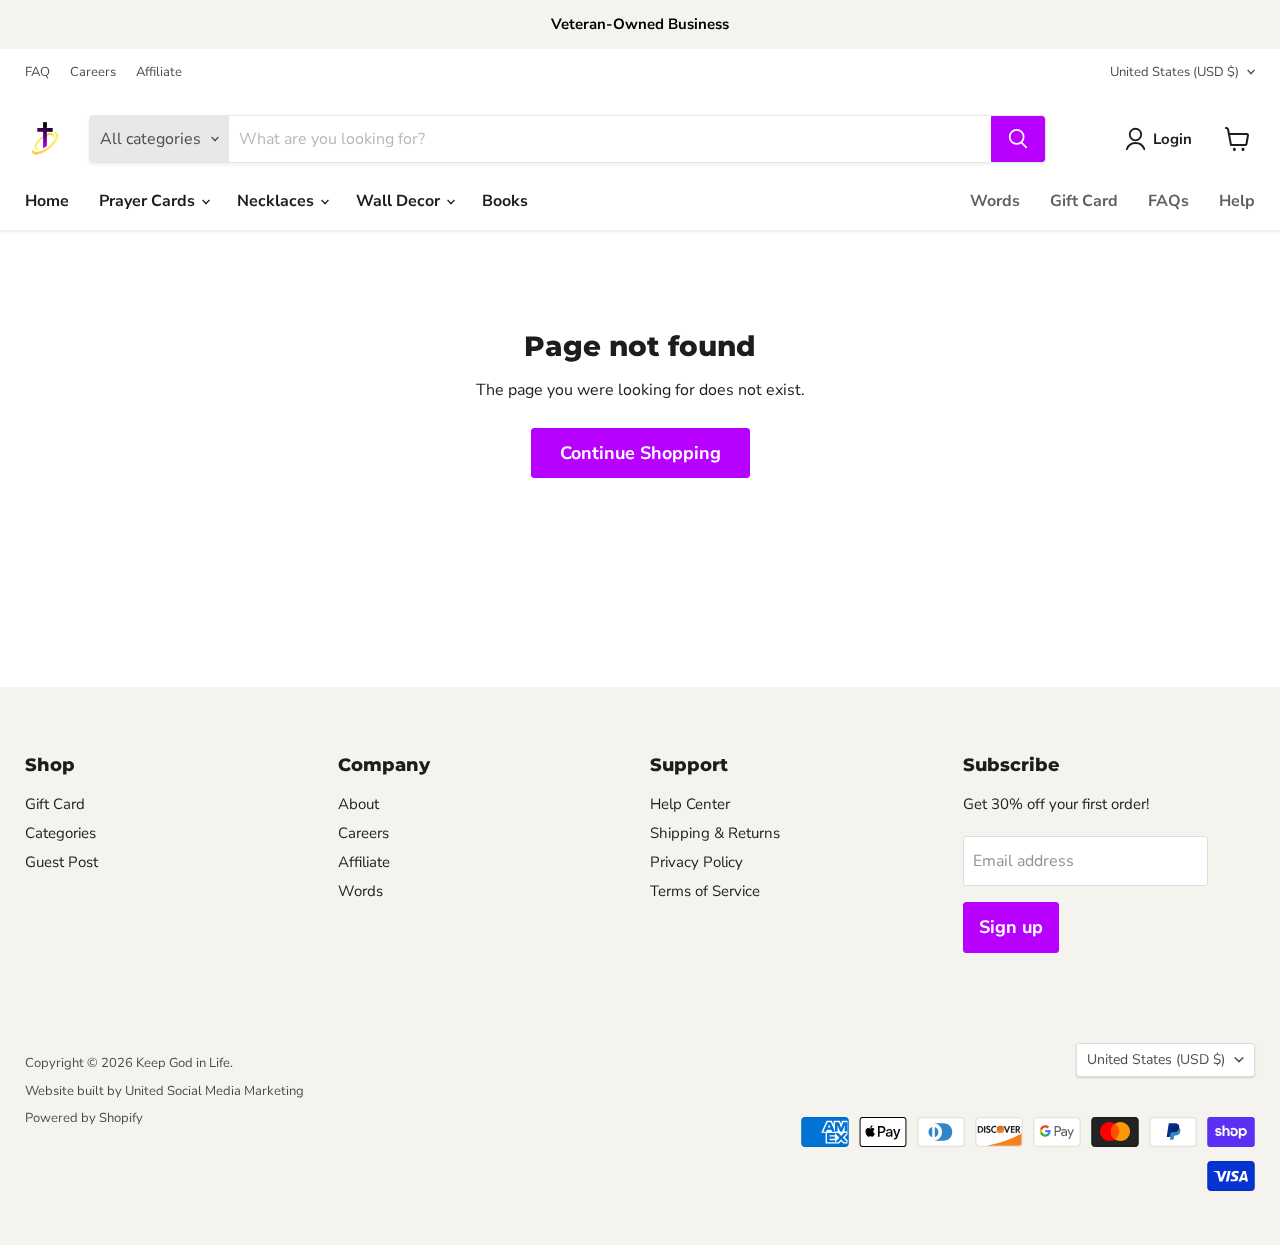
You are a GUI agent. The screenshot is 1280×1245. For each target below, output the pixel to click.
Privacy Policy (696, 862)
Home (47, 201)
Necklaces (277, 201)
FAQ (37, 72)
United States (1174, 72)
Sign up (1011, 927)
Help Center (690, 804)
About (358, 804)
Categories (60, 833)
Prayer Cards (149, 201)
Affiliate (159, 72)
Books (505, 201)
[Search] (1018, 139)
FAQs (1168, 201)
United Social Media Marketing (214, 1091)
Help (1237, 201)
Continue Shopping (640, 453)
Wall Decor (400, 201)
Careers (93, 72)
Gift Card (1084, 201)
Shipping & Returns (715, 833)
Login (1172, 139)
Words (995, 201)
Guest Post (61, 862)
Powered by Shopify (84, 1118)
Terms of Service (705, 891)
